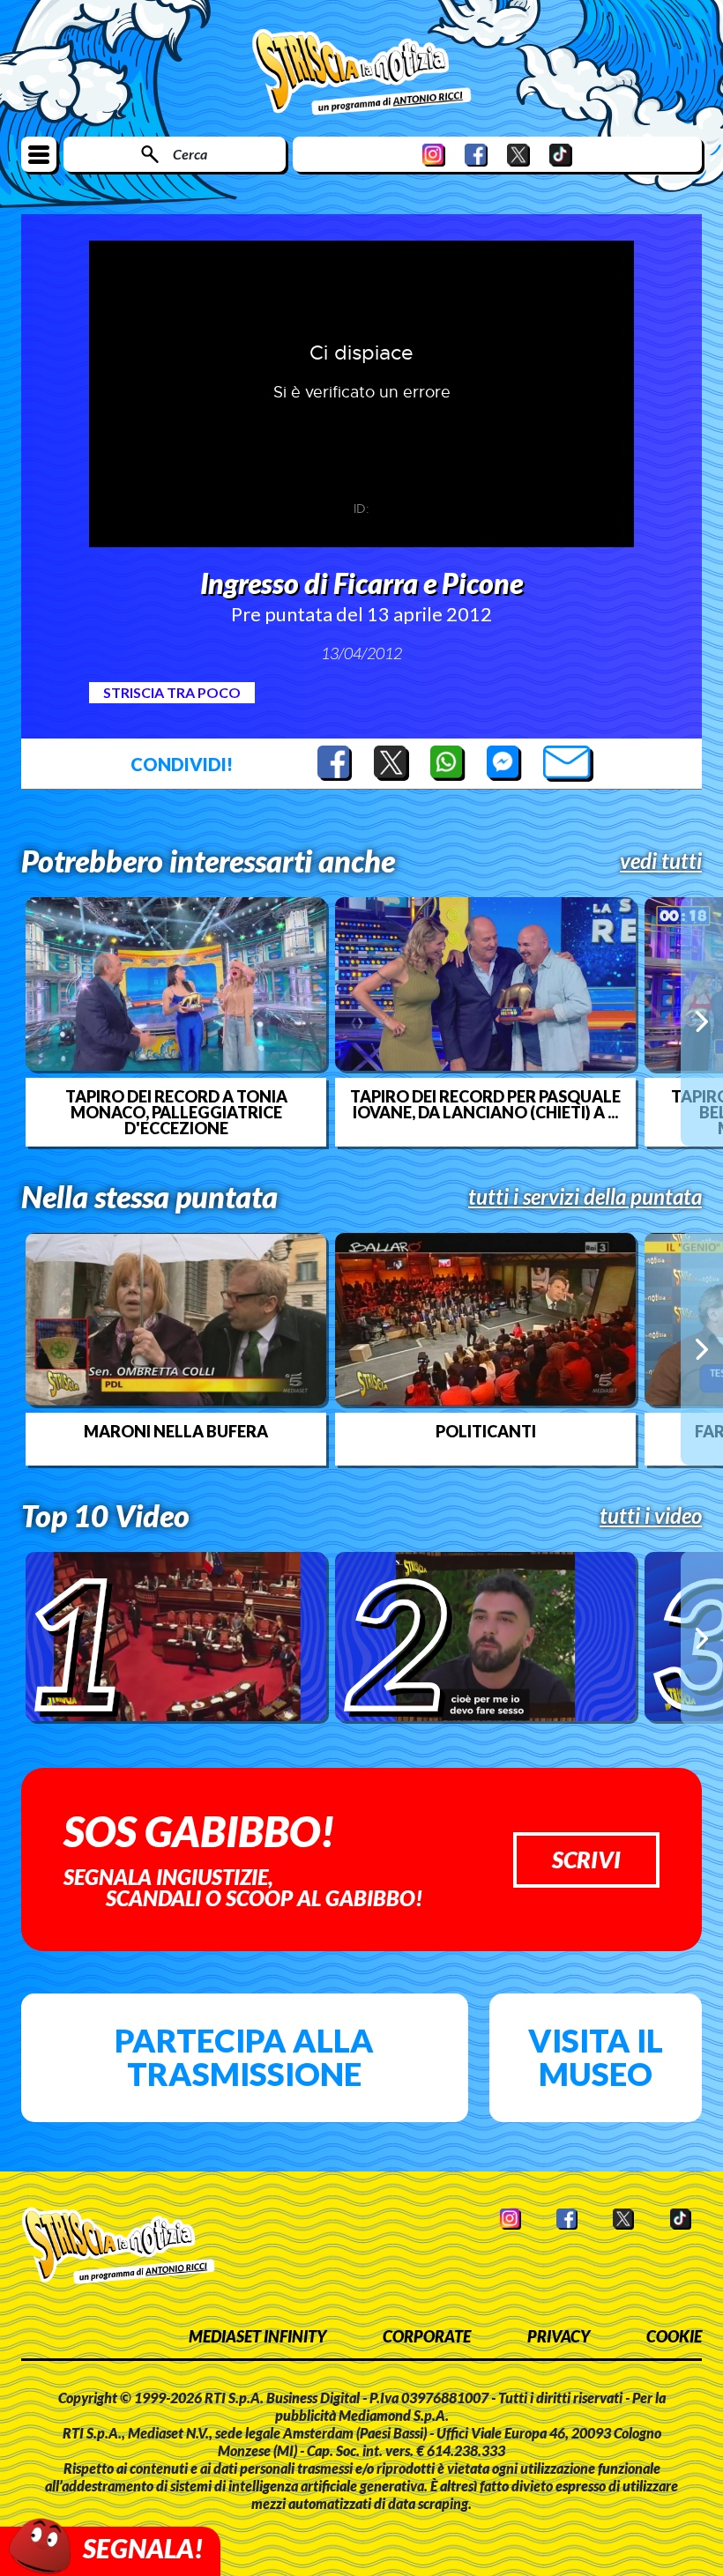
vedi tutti (661, 861)
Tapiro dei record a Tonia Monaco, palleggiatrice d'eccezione (176, 1112)
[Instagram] (434, 155)
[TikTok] (561, 155)
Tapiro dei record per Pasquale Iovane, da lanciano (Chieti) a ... (485, 1104)
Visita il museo (596, 2057)
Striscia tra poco (172, 692)
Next (702, 1021)
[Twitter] (518, 155)
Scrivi (586, 1860)
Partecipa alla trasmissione (244, 2057)
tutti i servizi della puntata (585, 1197)
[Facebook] (476, 155)
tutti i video (651, 1516)
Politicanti (486, 1431)
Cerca (190, 154)
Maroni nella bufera (176, 1431)
